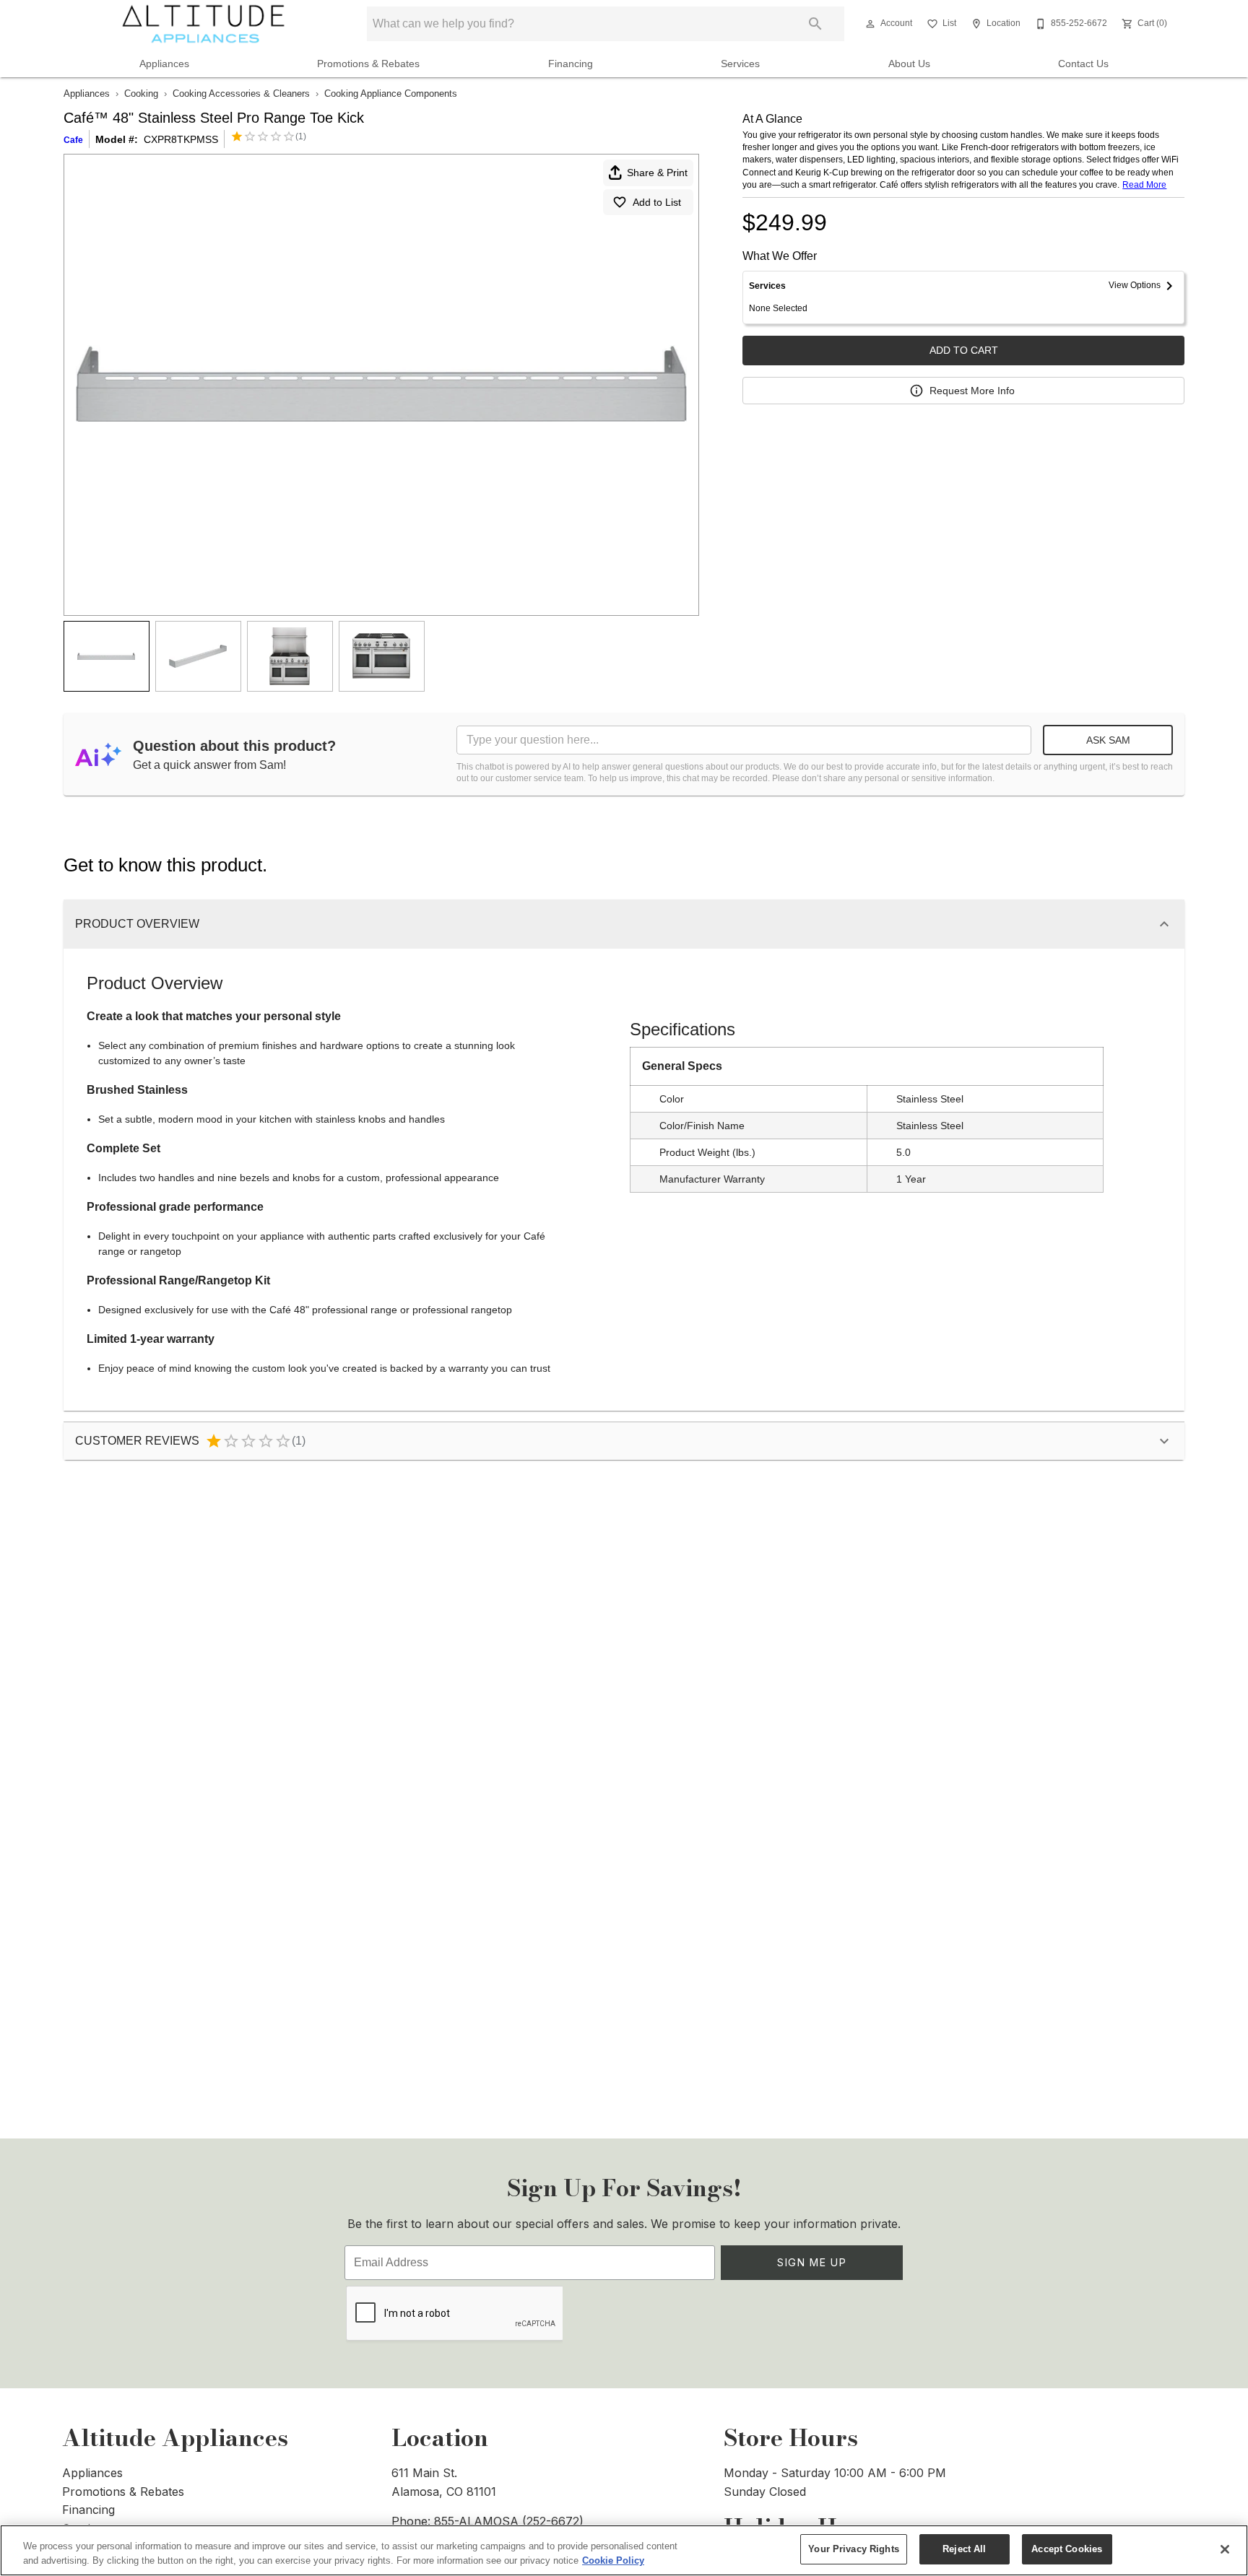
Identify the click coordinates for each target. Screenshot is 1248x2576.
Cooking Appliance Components (391, 93)
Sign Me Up (812, 2262)
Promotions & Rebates (368, 64)
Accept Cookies (1067, 2549)
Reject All (964, 2549)
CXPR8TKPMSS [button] (181, 139)
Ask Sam (1108, 740)
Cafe (73, 140)
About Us (909, 64)
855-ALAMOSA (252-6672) (509, 2521)
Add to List (657, 202)
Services (740, 64)
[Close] (1225, 2549)
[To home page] (204, 24)
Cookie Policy (613, 2560)
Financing (571, 64)
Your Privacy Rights (853, 2549)
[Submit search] (815, 24)
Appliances (164, 64)
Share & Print (657, 173)
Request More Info (972, 391)
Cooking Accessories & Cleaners (241, 93)
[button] (870, 24)
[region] (624, 2550)
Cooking (141, 93)
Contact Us (1083, 64)
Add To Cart (964, 350)
